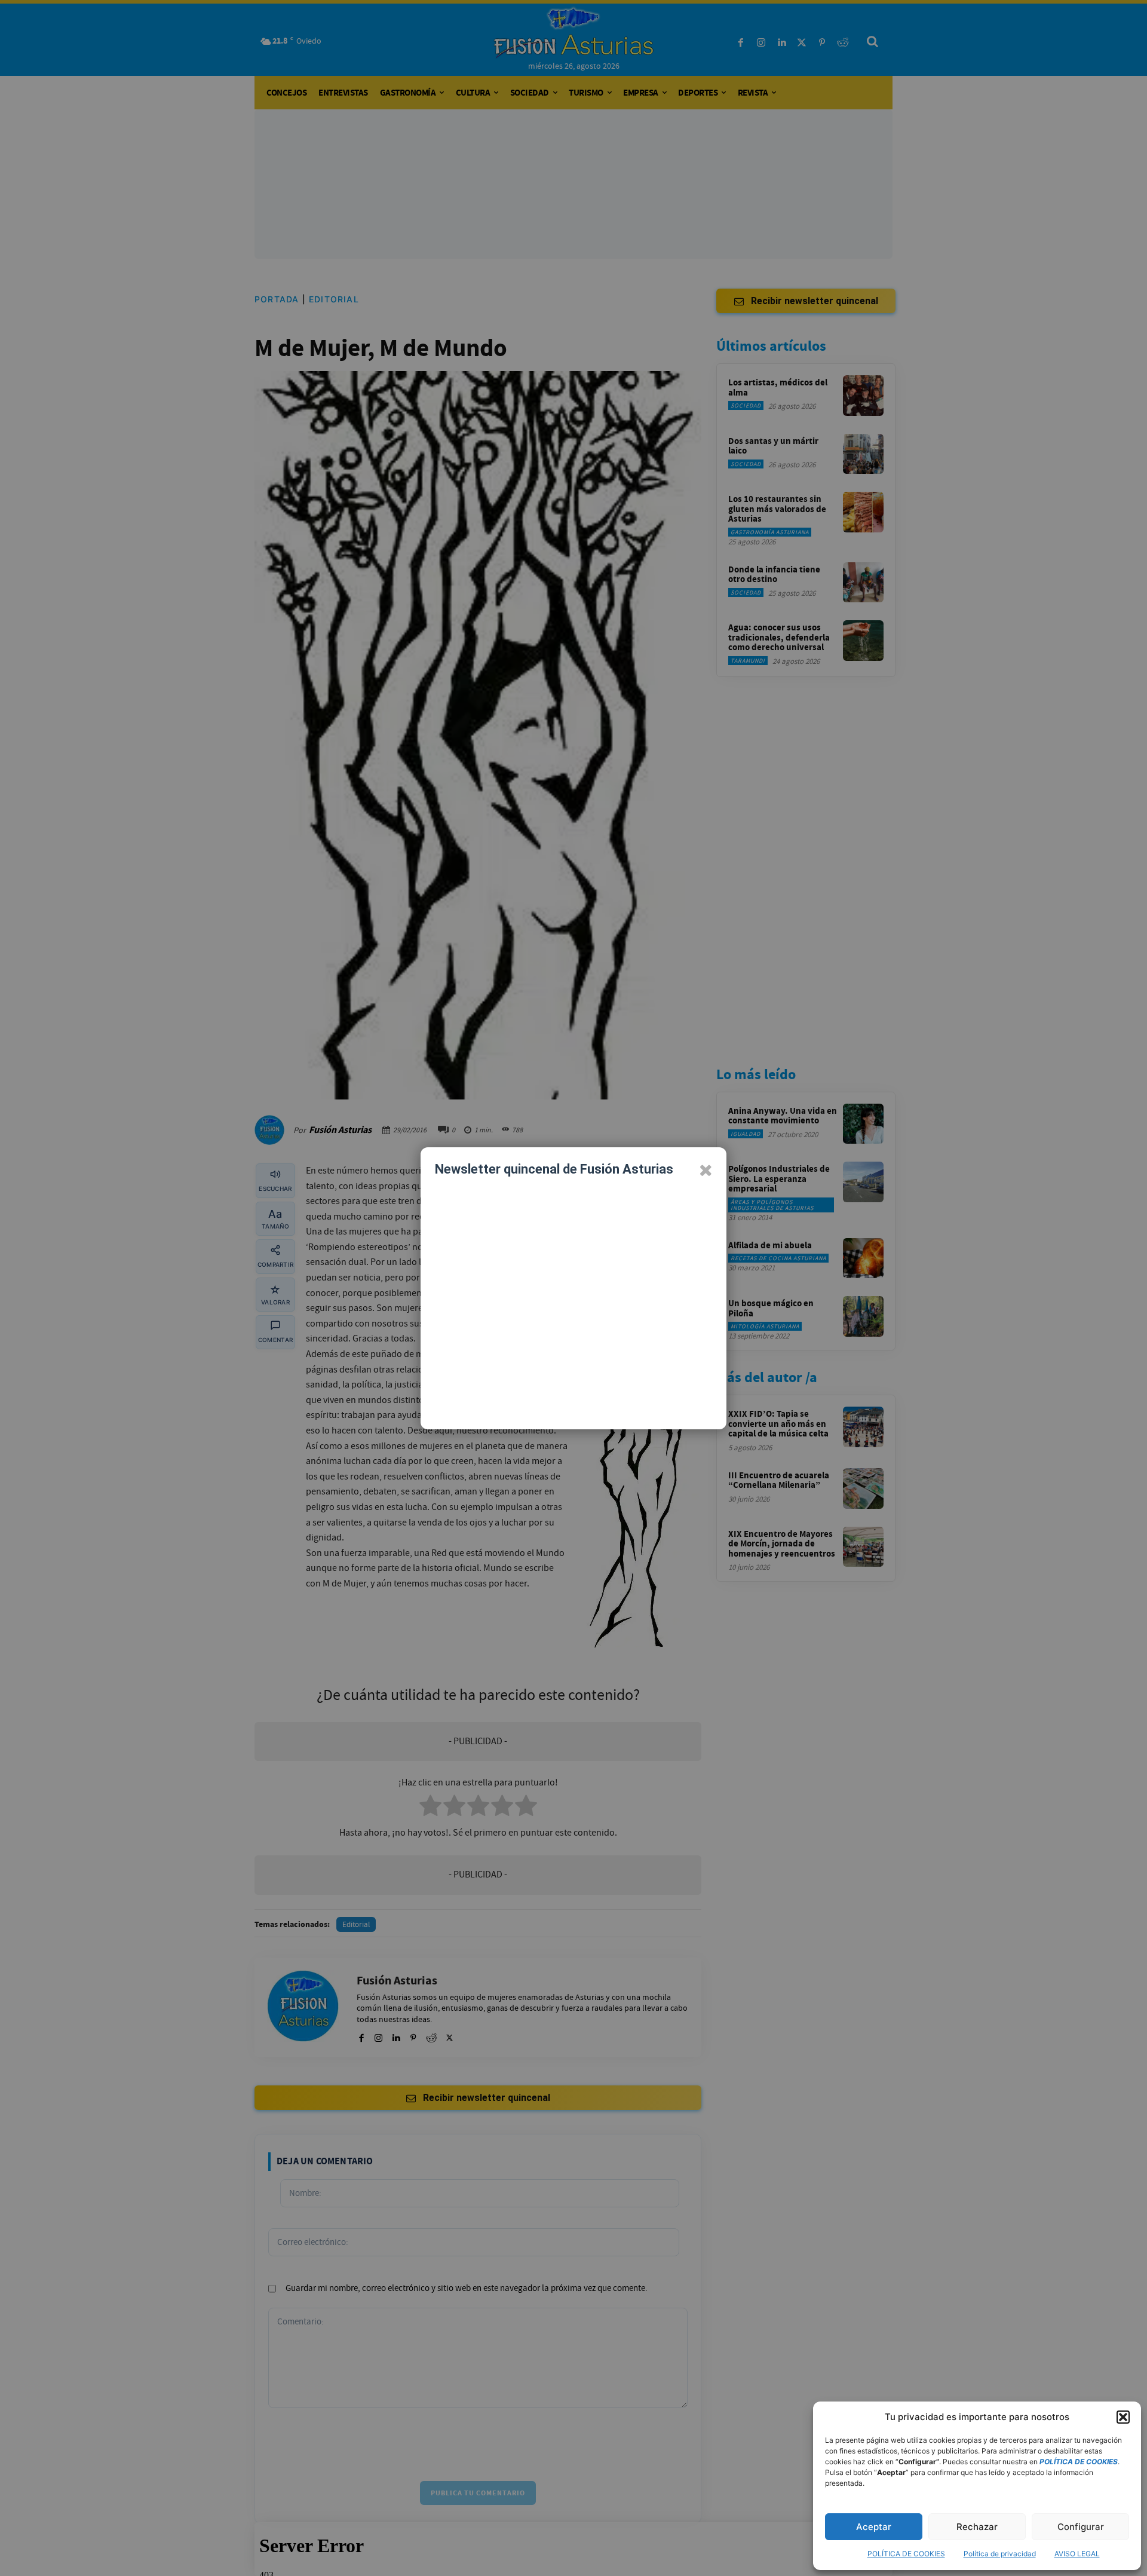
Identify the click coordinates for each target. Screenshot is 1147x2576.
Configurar (1081, 2527)
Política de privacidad (1000, 2554)
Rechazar (977, 2527)
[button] (1123, 2417)
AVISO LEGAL (1077, 2554)
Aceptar (874, 2527)
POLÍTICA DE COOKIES (906, 2554)
